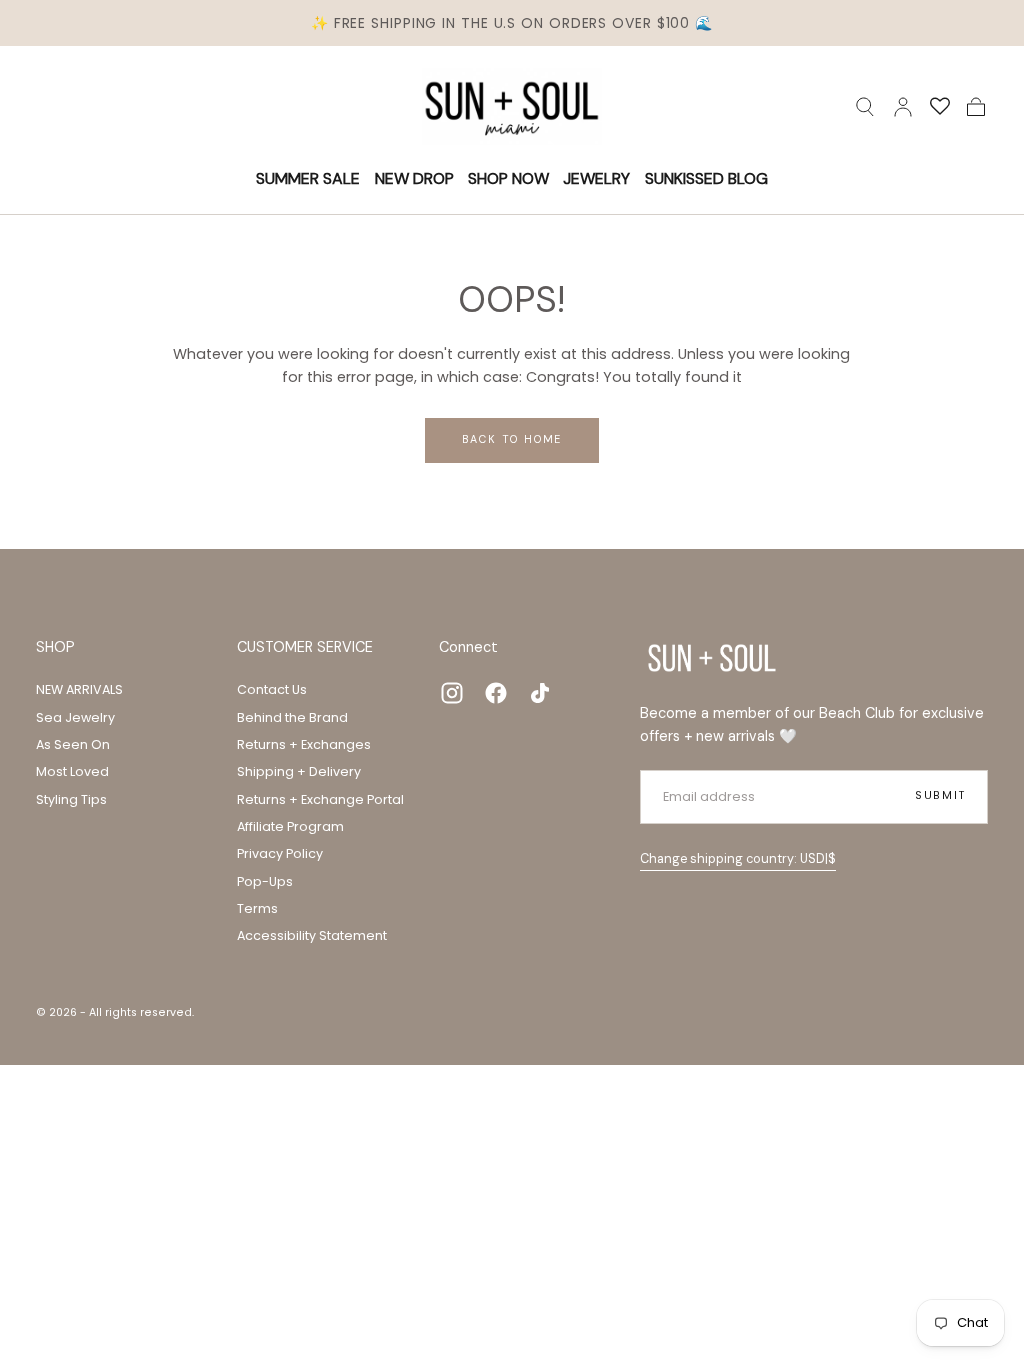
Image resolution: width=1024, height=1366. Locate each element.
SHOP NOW (508, 179)
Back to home (512, 439)
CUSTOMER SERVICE (305, 647)
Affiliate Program (290, 826)
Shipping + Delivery (299, 771)
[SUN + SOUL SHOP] (712, 658)
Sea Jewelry (75, 717)
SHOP (55, 647)
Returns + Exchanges (304, 744)
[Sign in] (903, 107)
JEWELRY (596, 179)
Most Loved (72, 771)
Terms (257, 908)
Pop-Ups (265, 881)
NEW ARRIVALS (79, 689)
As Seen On (73, 744)
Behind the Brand (292, 717)
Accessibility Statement (312, 935)
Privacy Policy (280, 853)
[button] (865, 107)
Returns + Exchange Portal (320, 799)
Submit (940, 795)
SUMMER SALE (308, 179)
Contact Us (272, 689)
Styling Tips (71, 799)
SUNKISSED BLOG (706, 179)
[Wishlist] (940, 107)
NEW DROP (414, 179)
